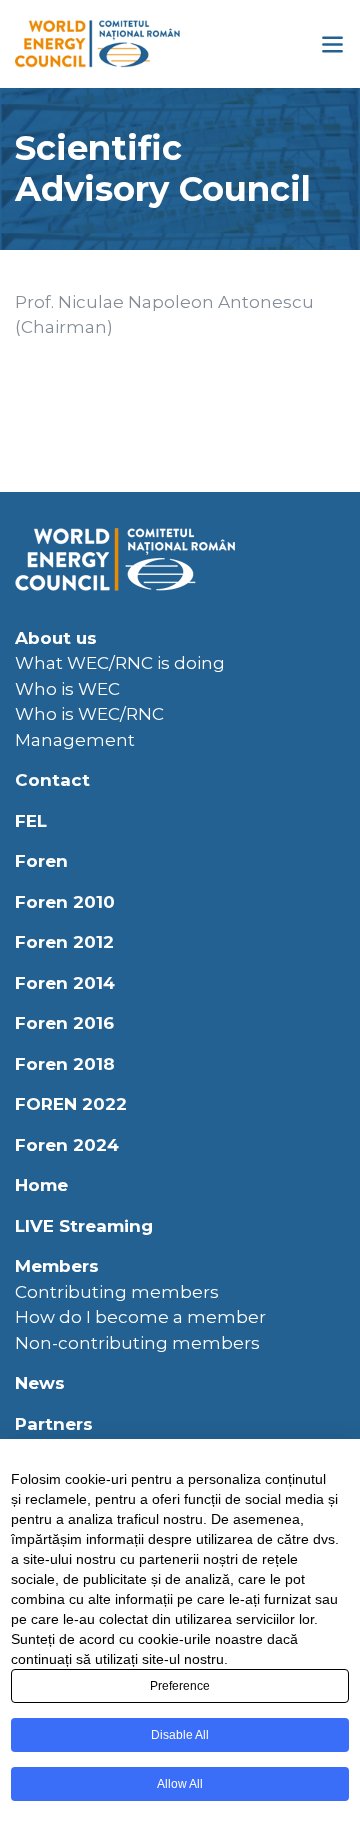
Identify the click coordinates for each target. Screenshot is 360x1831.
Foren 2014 (65, 983)
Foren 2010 (65, 902)
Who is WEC (67, 689)
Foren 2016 (64, 1023)
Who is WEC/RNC (89, 714)
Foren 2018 (65, 1064)
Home (41, 1185)
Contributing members (117, 1292)
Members (57, 1266)
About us (56, 638)
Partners (54, 1424)
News (40, 1383)
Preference (180, 1686)
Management (75, 740)
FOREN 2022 (71, 1104)
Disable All (180, 1735)
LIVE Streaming (84, 1226)
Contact (52, 780)
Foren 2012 (64, 942)
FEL (31, 821)
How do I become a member (140, 1317)
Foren (41, 861)
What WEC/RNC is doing (120, 663)
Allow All (180, 1784)
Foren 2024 (67, 1145)
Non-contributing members (137, 1343)
